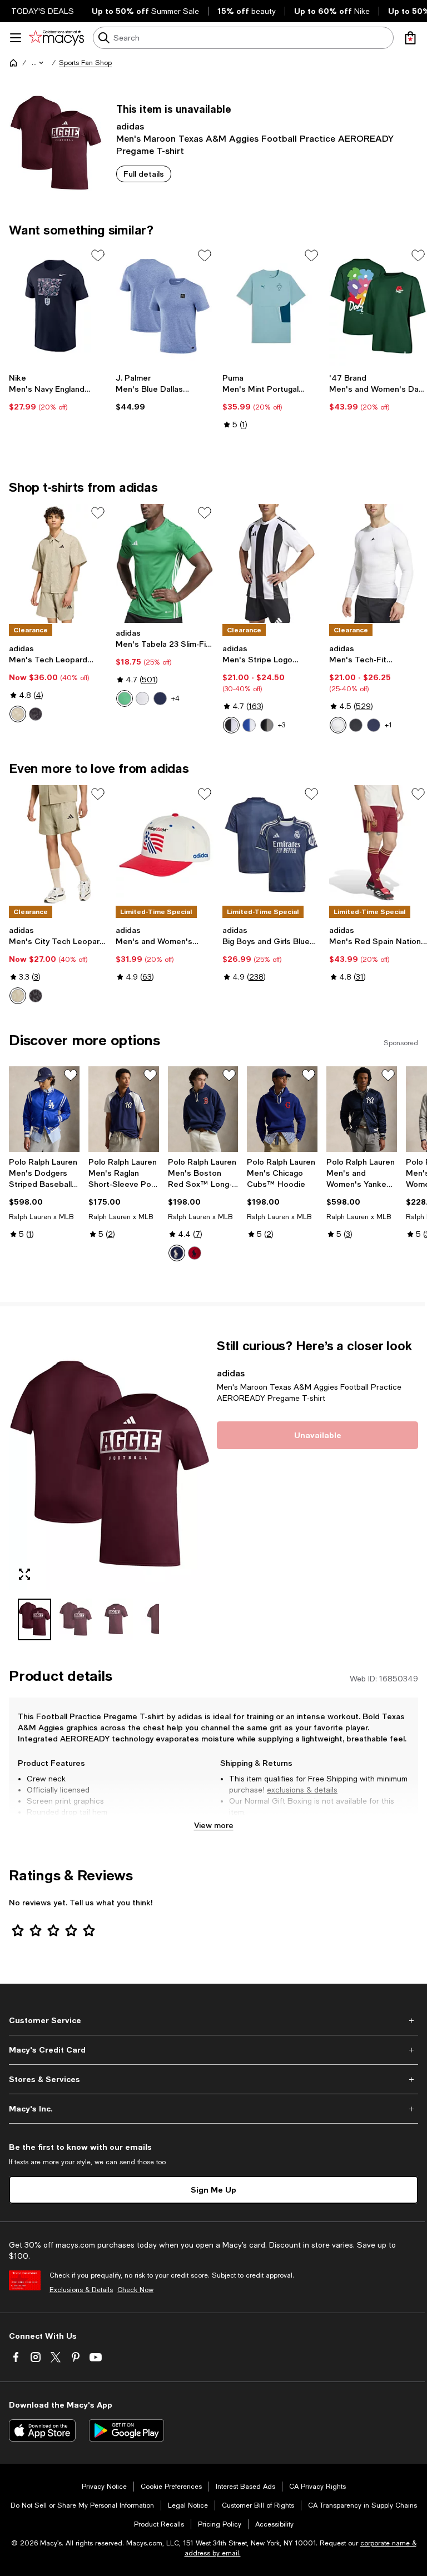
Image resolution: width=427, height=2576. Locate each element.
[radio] (18, 714)
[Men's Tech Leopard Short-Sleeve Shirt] (58, 564)
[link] (58, 392)
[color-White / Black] (231, 725)
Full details (144, 174)
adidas (130, 126)
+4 (175, 698)
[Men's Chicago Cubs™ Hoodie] (282, 1109)
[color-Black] (36, 714)
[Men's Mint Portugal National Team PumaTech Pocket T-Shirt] (271, 306)
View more (214, 1825)
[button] (38, 63)
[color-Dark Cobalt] (177, 1253)
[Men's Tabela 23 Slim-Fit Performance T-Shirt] (165, 564)
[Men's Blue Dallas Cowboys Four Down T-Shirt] (165, 306)
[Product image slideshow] (110, 1464)
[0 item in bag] (410, 38)
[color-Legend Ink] (374, 725)
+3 (282, 725)
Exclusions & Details (81, 2290)
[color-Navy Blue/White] (160, 698)
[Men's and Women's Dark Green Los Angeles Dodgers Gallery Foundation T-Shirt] (378, 306)
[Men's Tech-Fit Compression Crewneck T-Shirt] (378, 564)
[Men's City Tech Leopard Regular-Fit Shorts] (58, 845)
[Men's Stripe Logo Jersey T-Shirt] (271, 564)
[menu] (16, 38)
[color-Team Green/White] (125, 698)
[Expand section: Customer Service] (213, 2020)
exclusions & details (302, 1790)
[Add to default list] (98, 256)
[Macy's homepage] (13, 63)
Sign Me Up (213, 2190)
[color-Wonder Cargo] (18, 714)
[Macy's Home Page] (56, 38)
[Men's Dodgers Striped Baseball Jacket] (44, 1109)
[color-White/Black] (142, 698)
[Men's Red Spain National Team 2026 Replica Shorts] (378, 845)
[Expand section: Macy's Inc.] (213, 2109)
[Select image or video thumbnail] (34, 1619)
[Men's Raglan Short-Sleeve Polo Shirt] (124, 1109)
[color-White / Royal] (249, 725)
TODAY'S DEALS (43, 11)
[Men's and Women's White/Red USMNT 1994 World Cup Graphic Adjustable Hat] (165, 845)
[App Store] (42, 2430)
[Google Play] (126, 2430)
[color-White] (338, 725)
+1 (388, 725)
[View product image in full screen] (24, 1574)
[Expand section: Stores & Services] (213, 2079)
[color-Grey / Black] (267, 725)
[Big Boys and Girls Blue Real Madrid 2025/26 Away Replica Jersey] (271, 845)
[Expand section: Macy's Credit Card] (213, 2050)
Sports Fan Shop (85, 63)
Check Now (135, 2290)
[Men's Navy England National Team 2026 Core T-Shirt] (58, 306)
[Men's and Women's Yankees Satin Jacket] (362, 1109)
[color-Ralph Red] (195, 1253)
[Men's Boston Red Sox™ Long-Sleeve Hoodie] (203, 1109)
